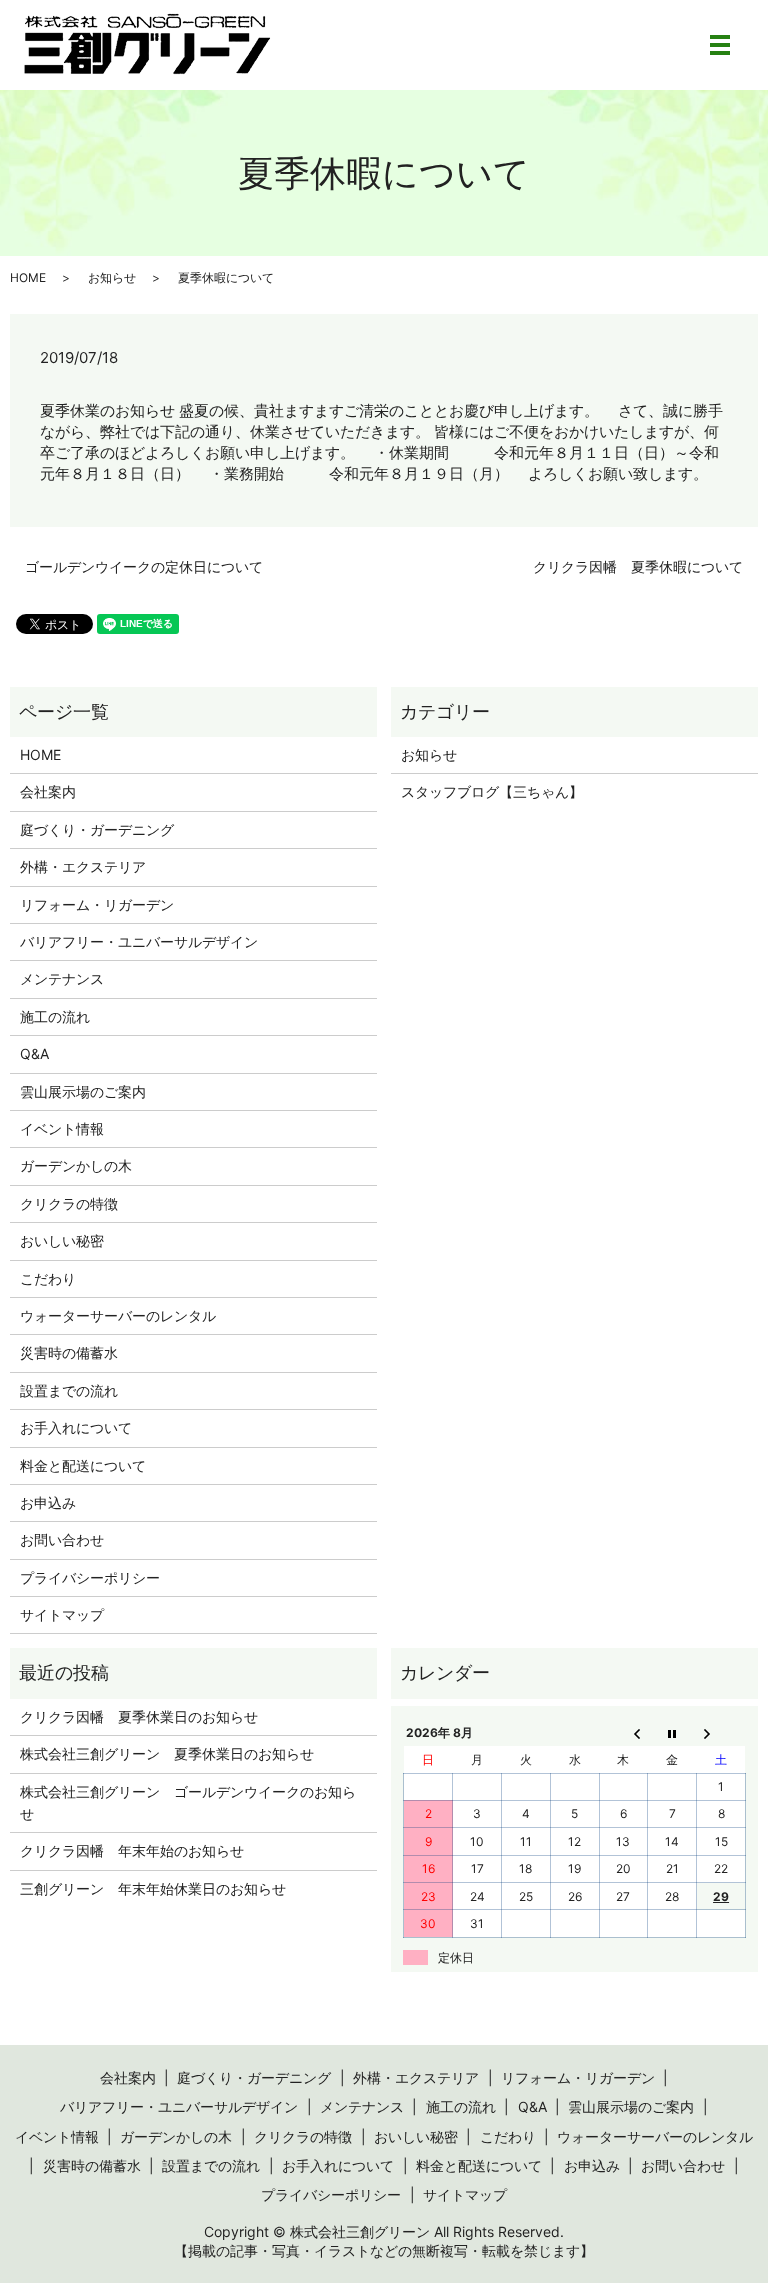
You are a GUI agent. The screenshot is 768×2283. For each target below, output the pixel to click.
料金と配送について (83, 1465)
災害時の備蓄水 (69, 1352)
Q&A (34, 1053)
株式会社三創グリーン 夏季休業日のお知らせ (167, 1753)
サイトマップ (62, 1614)
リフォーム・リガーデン (97, 904)
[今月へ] (672, 1733)
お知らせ (112, 277)
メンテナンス (62, 978)
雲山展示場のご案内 (83, 1091)
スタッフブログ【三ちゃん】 (492, 791)
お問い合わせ (62, 1539)
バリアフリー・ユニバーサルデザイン (139, 941)
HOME (28, 277)
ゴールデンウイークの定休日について (144, 566)
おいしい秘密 (62, 1240)
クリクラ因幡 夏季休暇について (638, 566)
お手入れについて (76, 1427)
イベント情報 (62, 1128)
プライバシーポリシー (90, 1577)
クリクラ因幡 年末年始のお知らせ (132, 1850)
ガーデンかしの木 (76, 1165)
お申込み (48, 1502)
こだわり (48, 1278)
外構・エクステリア (83, 866)
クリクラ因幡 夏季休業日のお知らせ (139, 1716)
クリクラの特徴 (69, 1203)
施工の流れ (55, 1016)
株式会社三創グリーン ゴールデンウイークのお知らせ (188, 1802)
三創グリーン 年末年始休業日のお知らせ (153, 1888)
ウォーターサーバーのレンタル (118, 1315)
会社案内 (48, 791)
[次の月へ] (721, 1733)
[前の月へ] (623, 1733)
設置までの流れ (69, 1390)
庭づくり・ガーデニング (97, 829)
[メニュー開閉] (720, 45)
